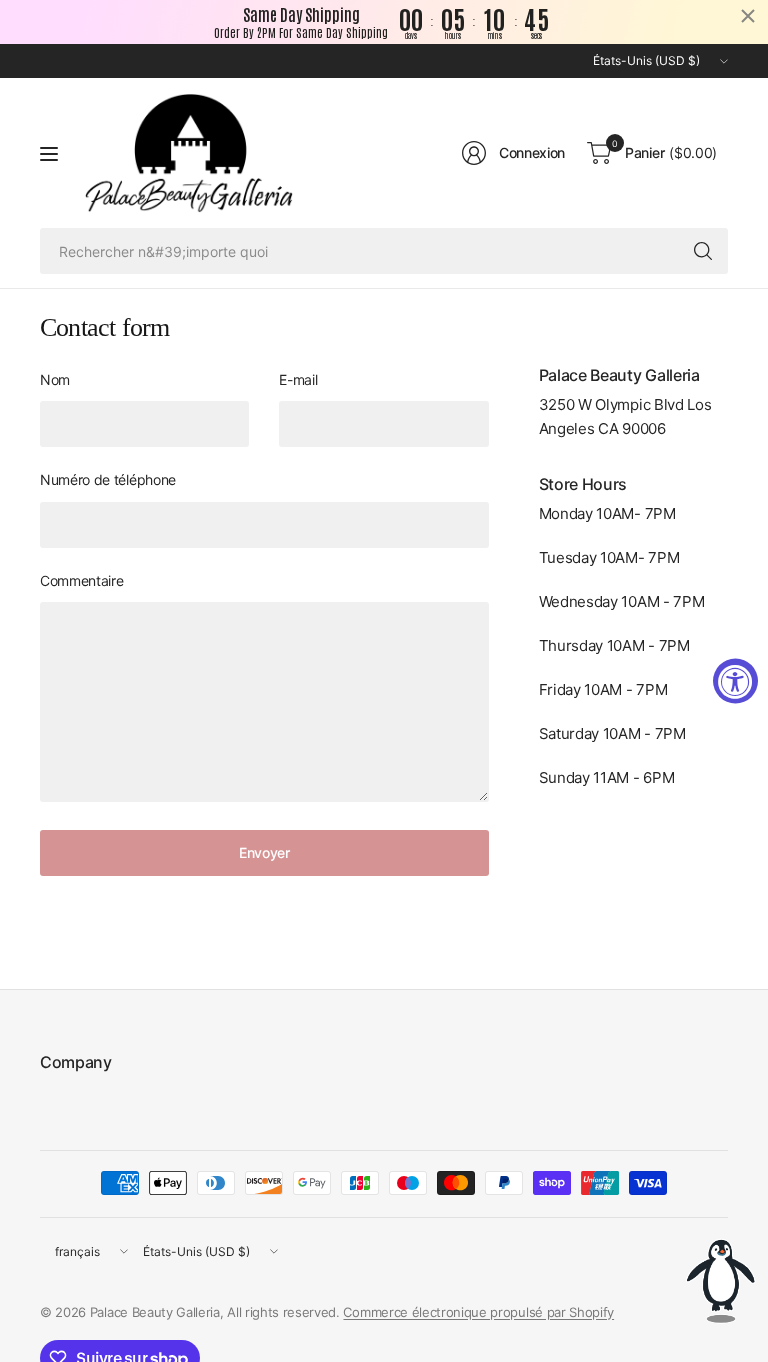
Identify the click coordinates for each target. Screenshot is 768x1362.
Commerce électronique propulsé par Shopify (478, 1312)
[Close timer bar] (748, 16)
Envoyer (264, 852)
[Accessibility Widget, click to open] (735, 681)
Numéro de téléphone (108, 479)
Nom (55, 379)
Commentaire (81, 580)
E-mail (298, 379)
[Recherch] (703, 251)
